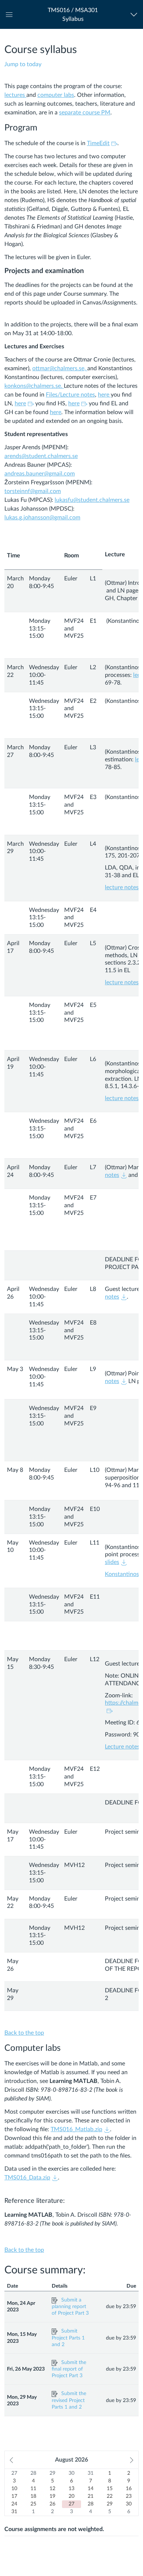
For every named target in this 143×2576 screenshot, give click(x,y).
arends (13, 456)
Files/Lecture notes (70, 395)
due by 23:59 (121, 2307)
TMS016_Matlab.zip (76, 2129)
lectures (15, 95)
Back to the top (24, 2033)
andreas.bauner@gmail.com (40, 474)
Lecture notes (122, 1747)
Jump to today (23, 64)
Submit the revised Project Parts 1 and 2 (69, 2400)
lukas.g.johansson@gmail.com (42, 518)
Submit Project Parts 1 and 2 (68, 2338)
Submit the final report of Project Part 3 (69, 2369)
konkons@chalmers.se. (34, 386)
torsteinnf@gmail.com (33, 491)
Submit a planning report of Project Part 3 (70, 2307)
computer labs (56, 95)
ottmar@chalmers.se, (60, 368)
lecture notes (122, 887)
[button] (73, 14)
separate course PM (85, 113)
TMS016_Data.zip (27, 2178)
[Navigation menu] (135, 14)
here (104, 395)
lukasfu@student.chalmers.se (92, 500)
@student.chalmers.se (50, 456)
